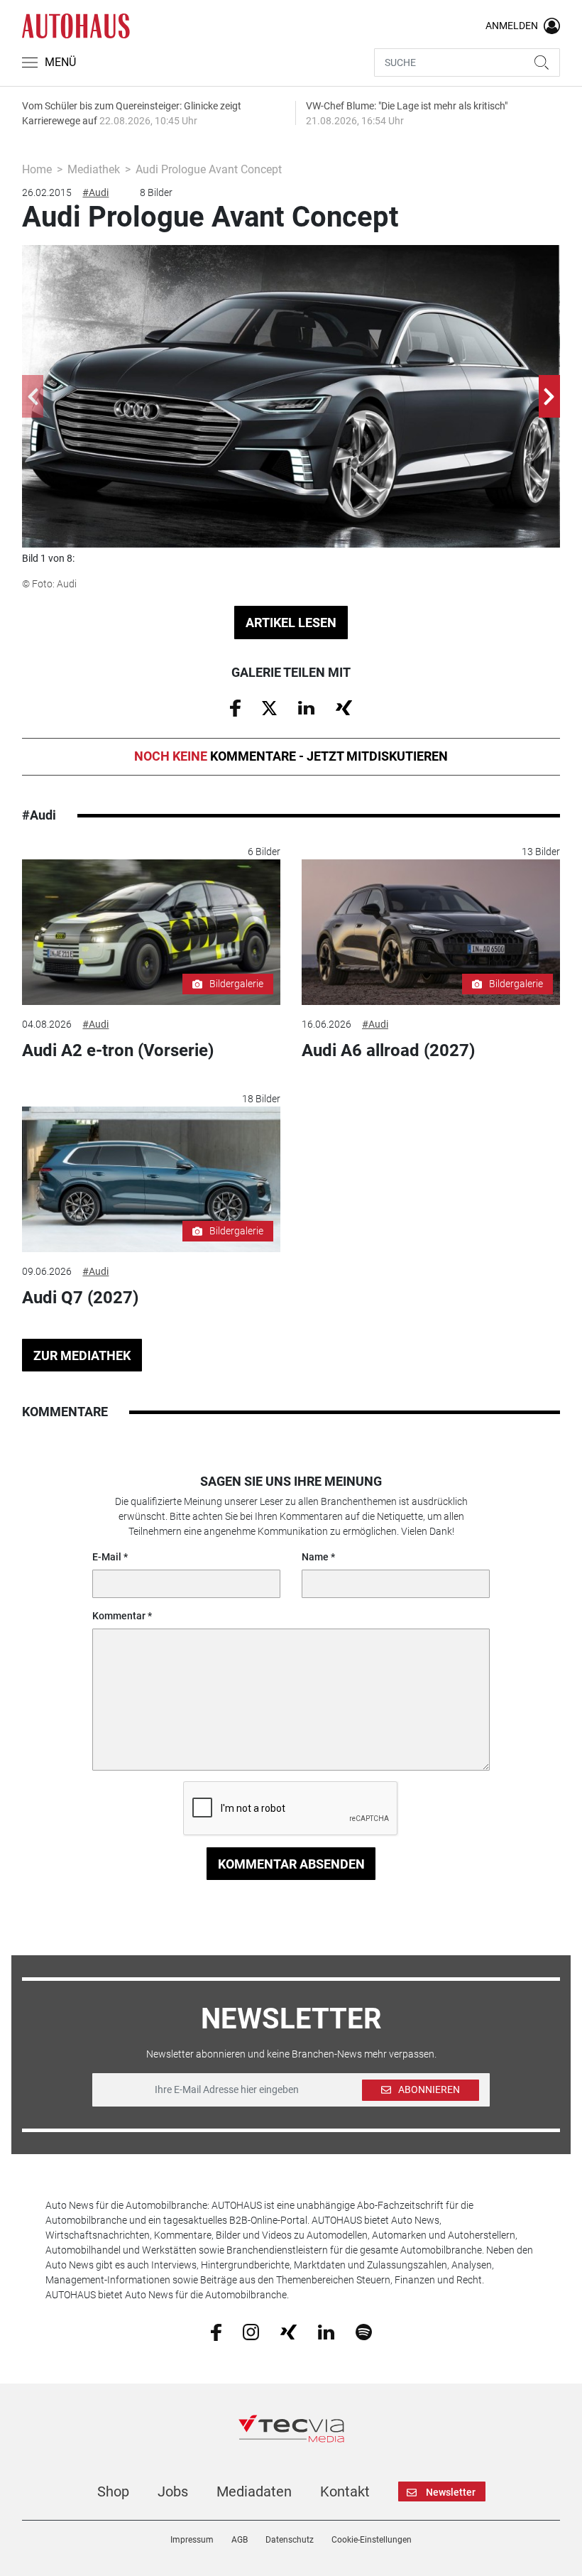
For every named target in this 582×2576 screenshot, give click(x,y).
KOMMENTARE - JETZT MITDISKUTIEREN (291, 756)
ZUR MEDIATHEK (82, 1355)
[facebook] (216, 2332)
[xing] (289, 2331)
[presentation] (33, 396)
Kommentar (119, 1616)
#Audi (95, 192)
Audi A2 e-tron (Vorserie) (118, 1050)
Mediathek (94, 169)
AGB (240, 2540)
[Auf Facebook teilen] (235, 707)
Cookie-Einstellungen (372, 2540)
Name (315, 1557)
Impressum (192, 2540)
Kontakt (345, 2491)
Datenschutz (290, 2540)
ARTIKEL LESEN (291, 623)
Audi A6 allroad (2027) (388, 1050)
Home (37, 169)
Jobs (173, 2491)
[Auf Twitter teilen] (269, 707)
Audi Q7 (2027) (80, 1298)
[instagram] (251, 2332)
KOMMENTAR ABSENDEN (291, 1864)
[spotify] (364, 2332)
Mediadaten (254, 2491)
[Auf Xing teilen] (344, 707)
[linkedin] (326, 2331)
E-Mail (107, 1557)
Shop (113, 2491)
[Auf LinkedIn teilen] (306, 707)
